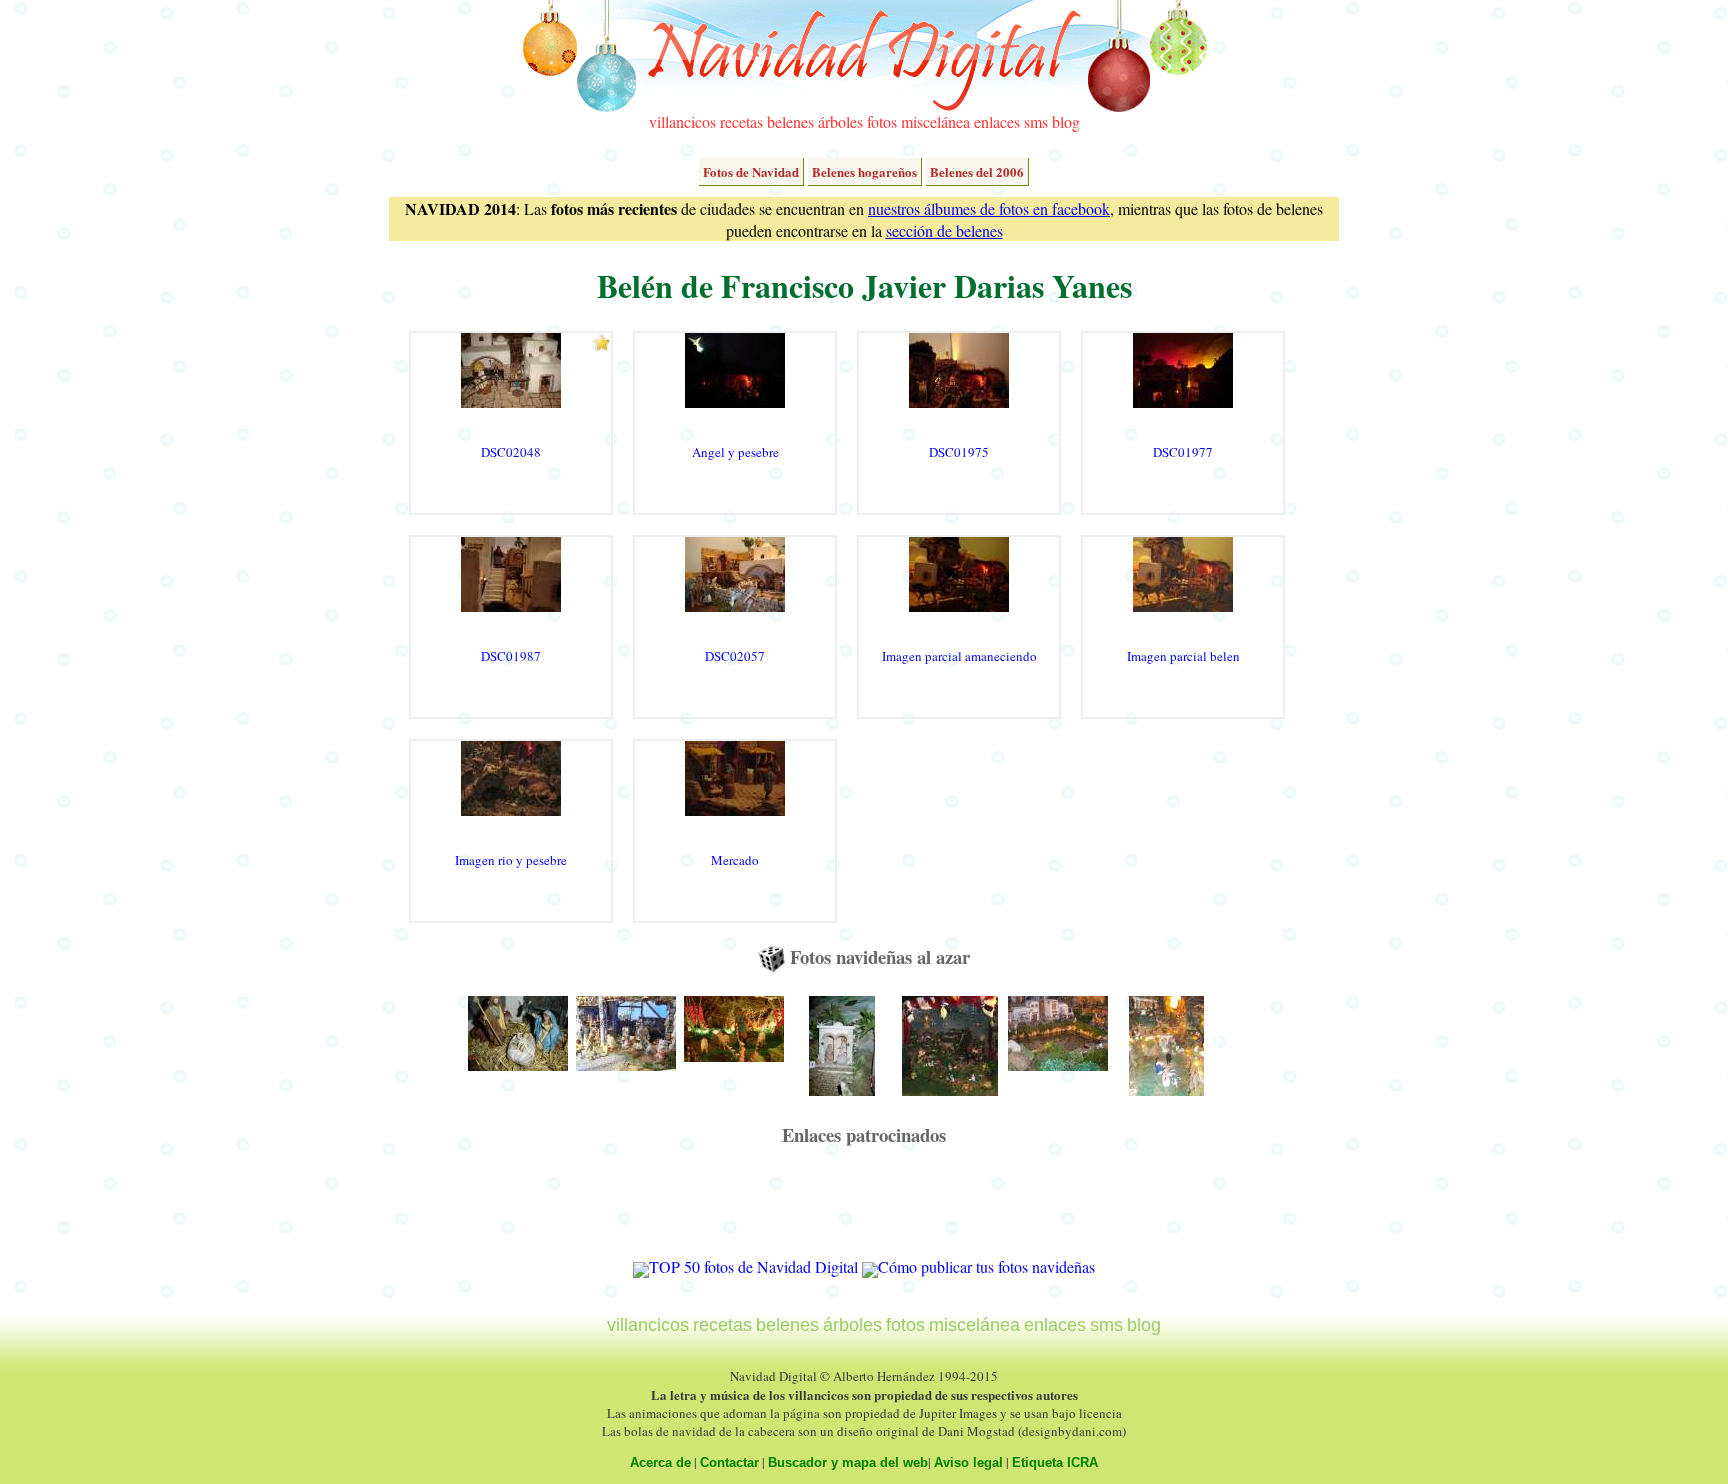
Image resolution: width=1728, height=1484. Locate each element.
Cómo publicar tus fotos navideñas (986, 1266)
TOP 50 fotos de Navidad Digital (753, 1266)
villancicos (682, 121)
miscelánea (935, 121)
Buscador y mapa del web (848, 1462)
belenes (790, 121)
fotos (882, 121)
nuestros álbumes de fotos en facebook (989, 208)
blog (1066, 121)
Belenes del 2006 (977, 171)
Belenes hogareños (864, 171)
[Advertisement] (864, 1211)
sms (1036, 121)
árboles (840, 121)
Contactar (729, 1462)
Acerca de (660, 1462)
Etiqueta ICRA (1055, 1462)
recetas (741, 121)
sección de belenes (944, 230)
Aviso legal (968, 1462)
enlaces (997, 121)
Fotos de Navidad (751, 171)
